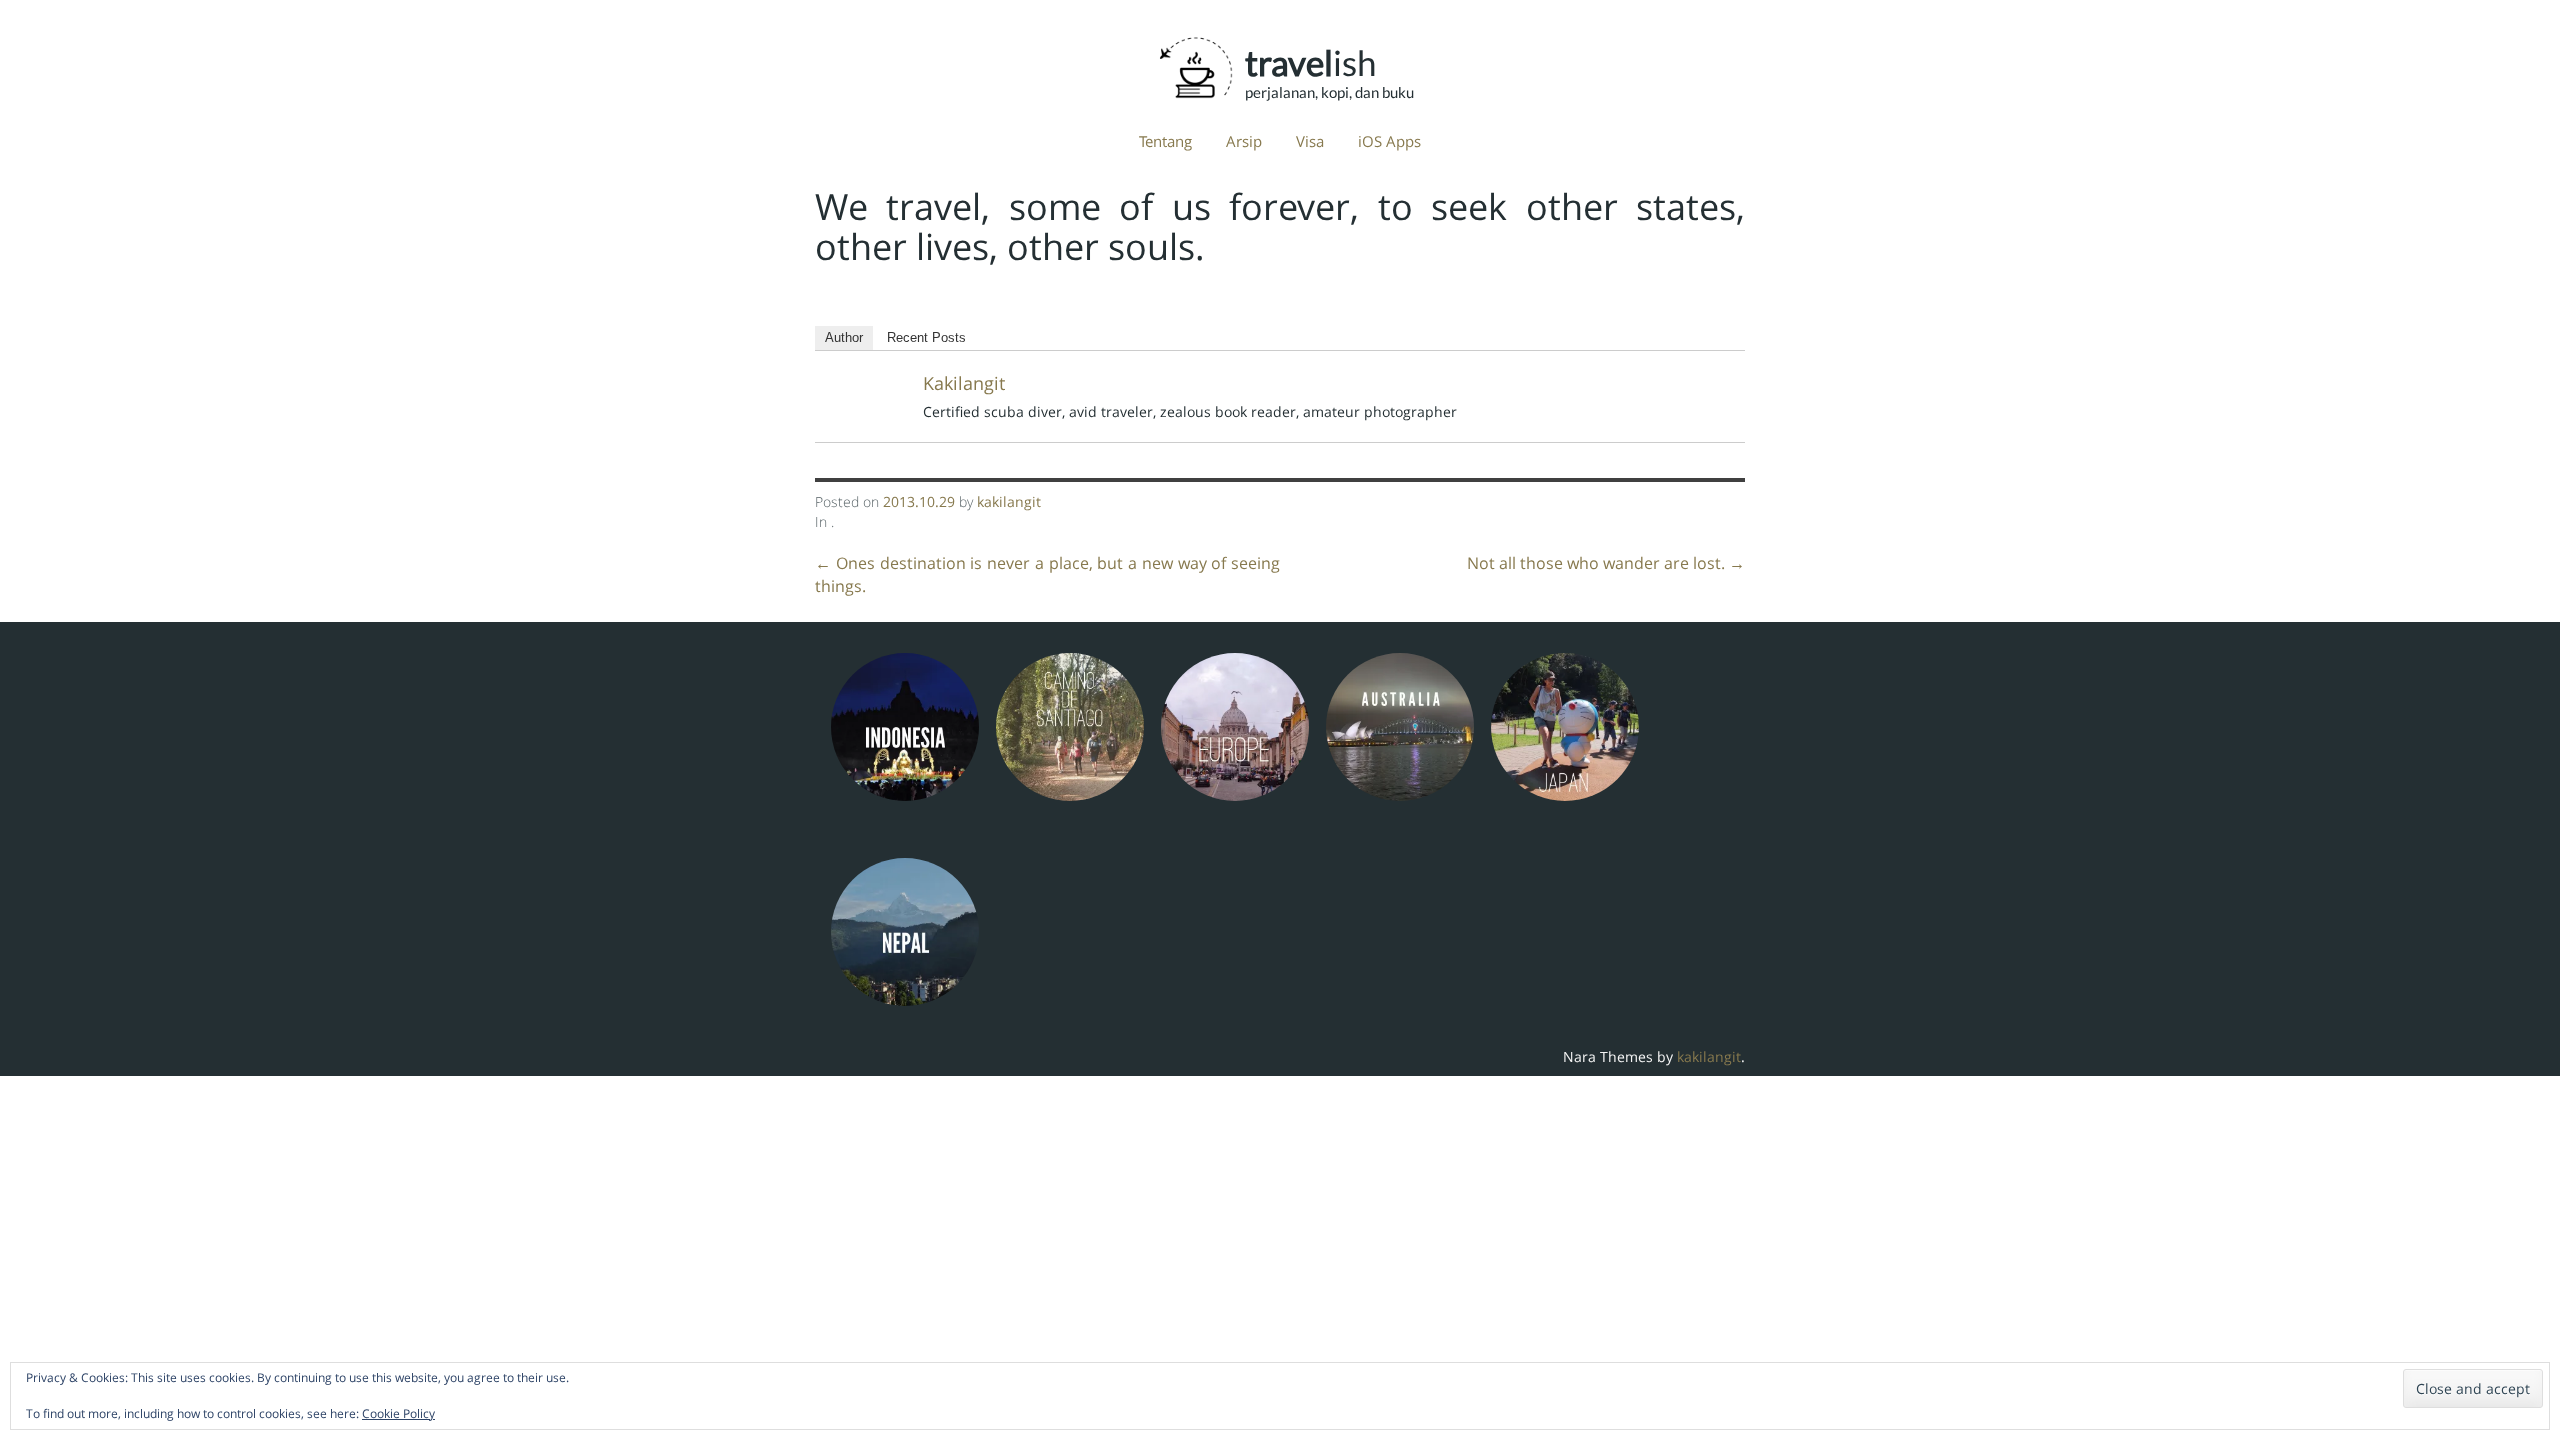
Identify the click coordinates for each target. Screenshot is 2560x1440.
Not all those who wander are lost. (1606, 563)
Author (844, 337)
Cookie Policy (398, 1413)
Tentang (1165, 141)
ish (1310, 62)
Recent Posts (926, 337)
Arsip (1244, 141)
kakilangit (964, 383)
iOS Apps (1389, 141)
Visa (1310, 141)
